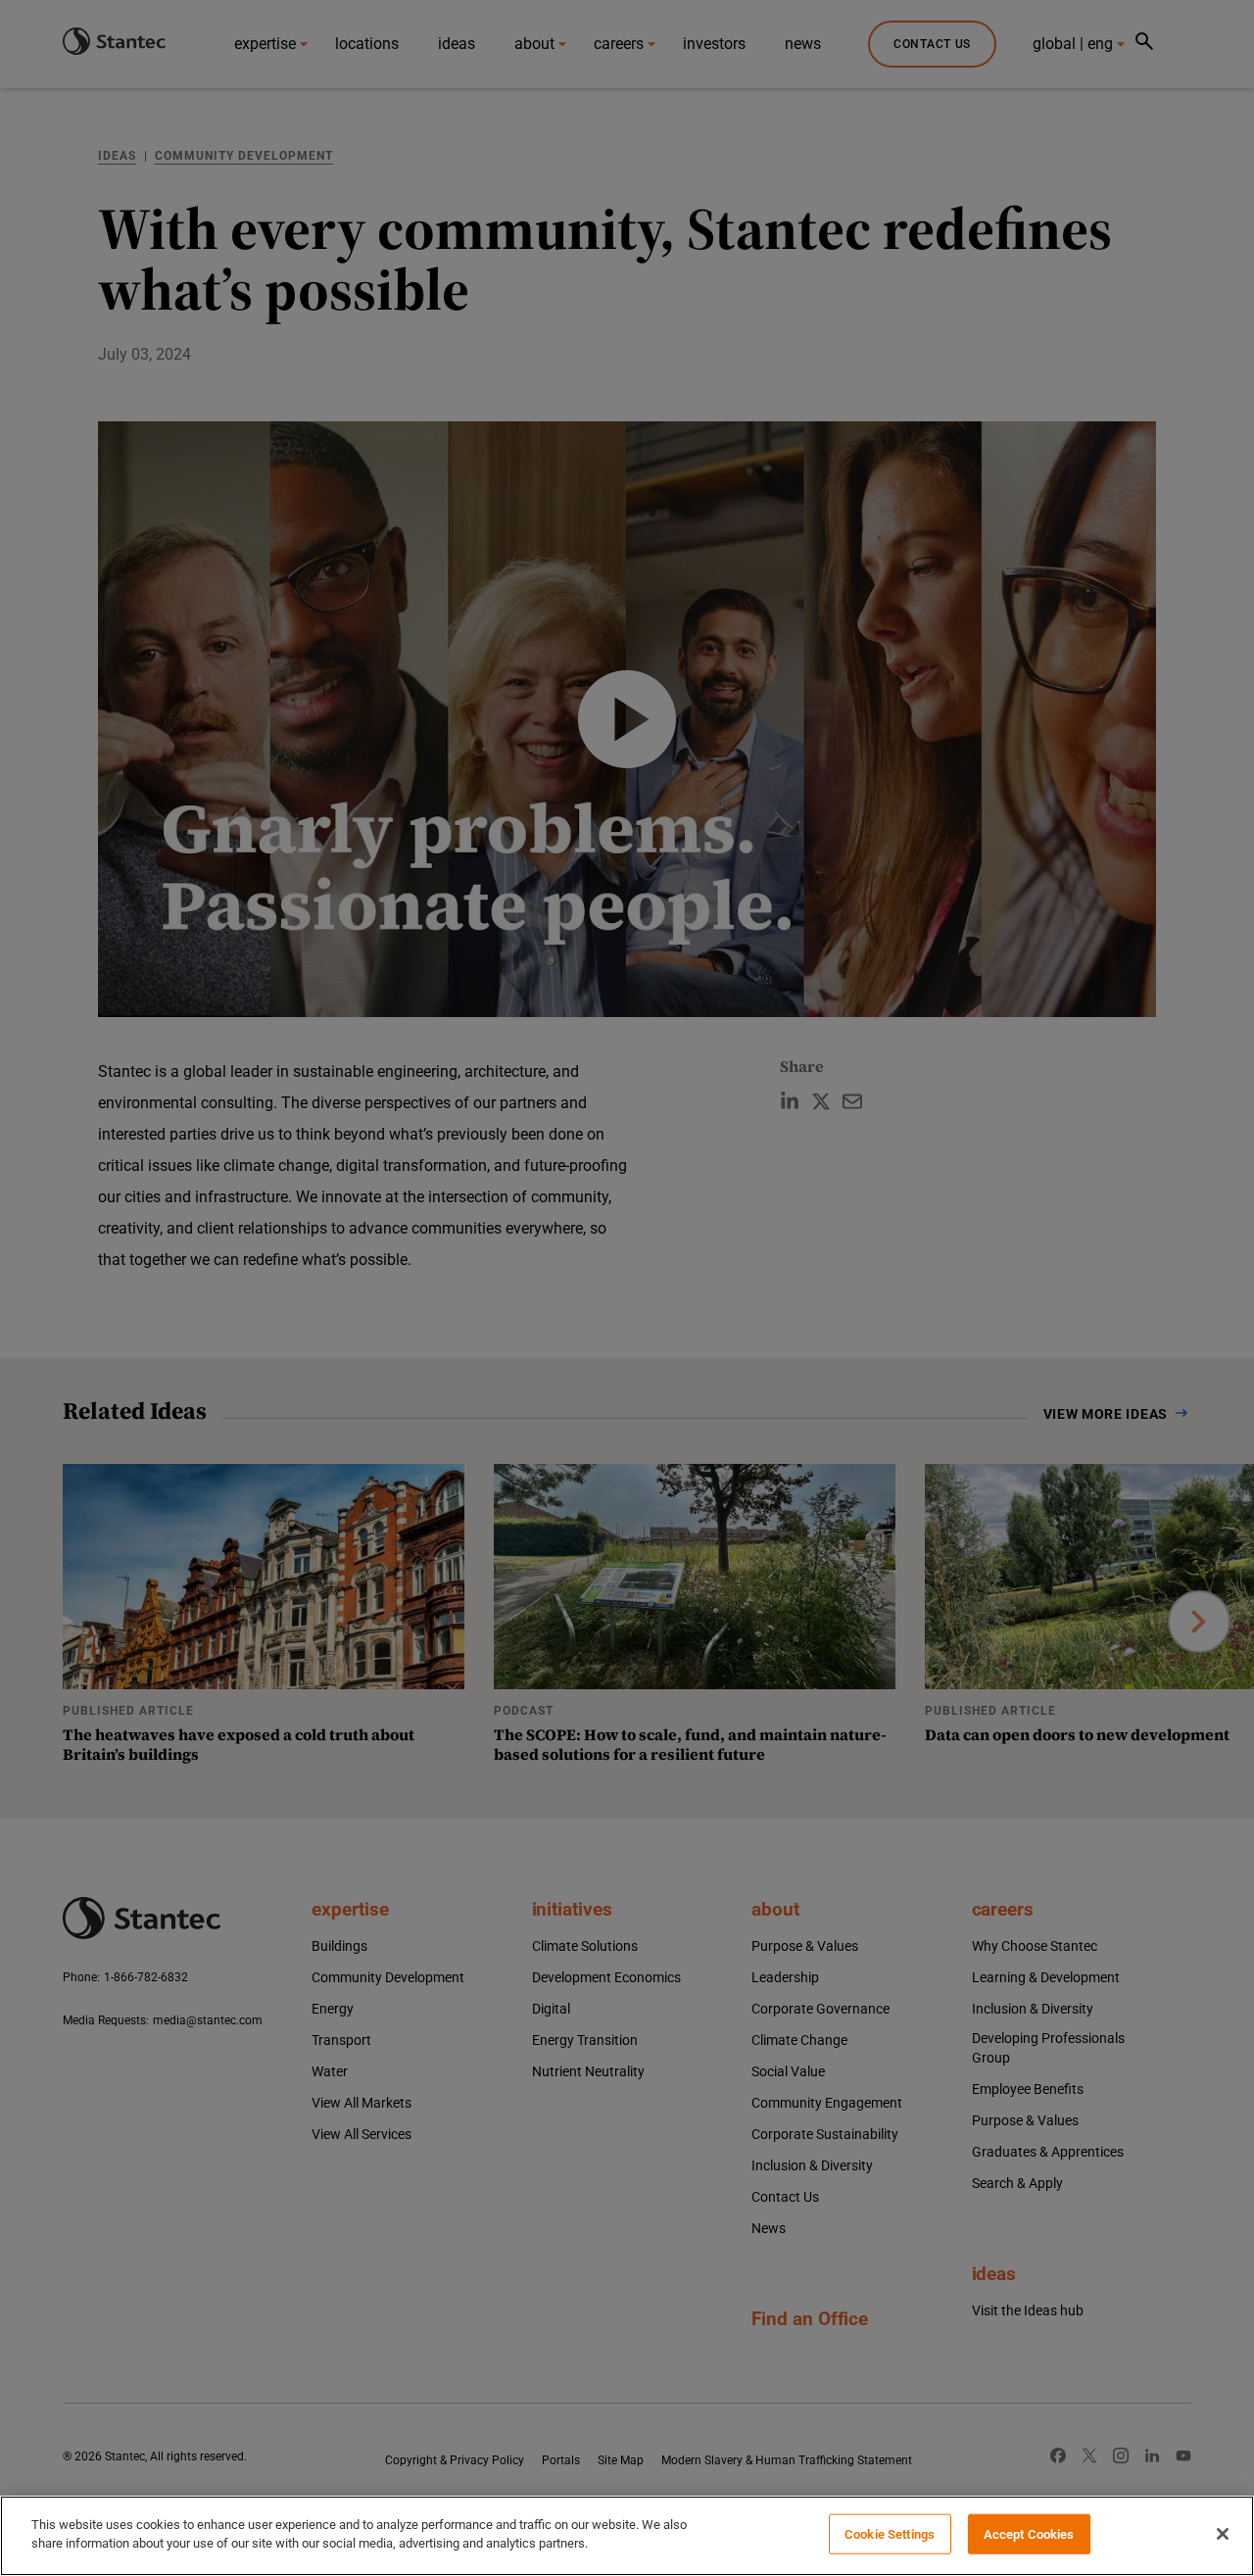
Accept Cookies (1029, 2534)
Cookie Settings (890, 2534)
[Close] (1223, 2534)
